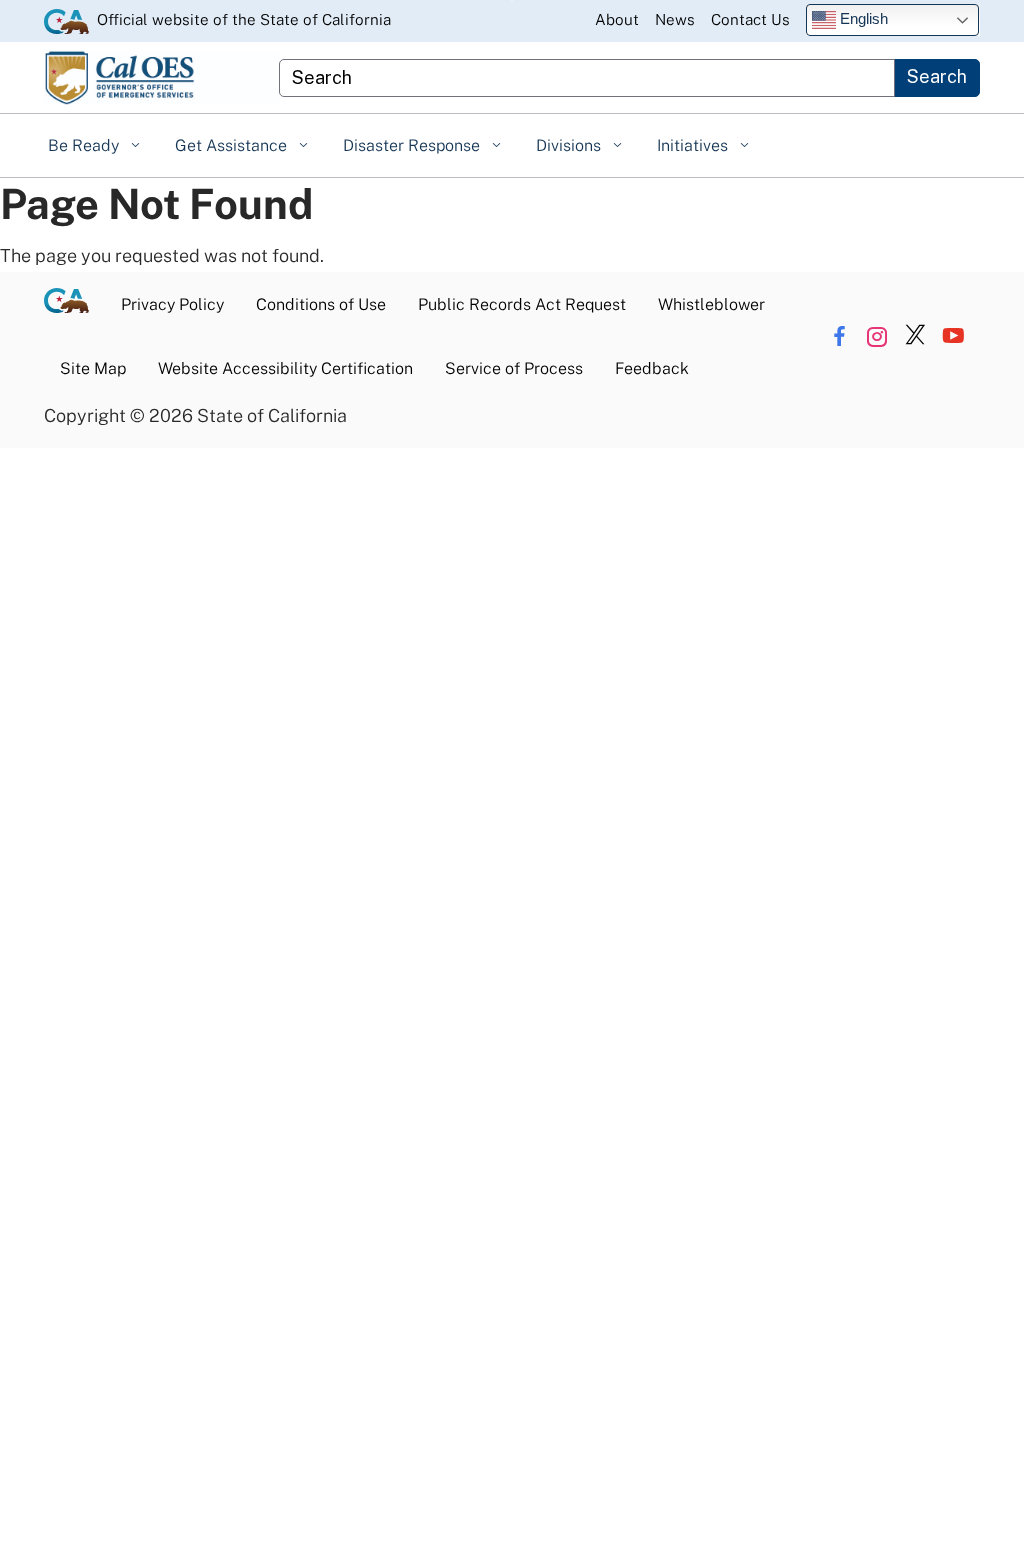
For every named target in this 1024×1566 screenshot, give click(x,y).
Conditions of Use (321, 304)
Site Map (93, 368)
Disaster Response (413, 145)
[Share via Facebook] (839, 336)
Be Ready (85, 145)
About (617, 19)
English (862, 18)
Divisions (570, 145)
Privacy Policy (172, 304)
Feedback (652, 368)
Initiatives (694, 145)
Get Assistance (233, 145)
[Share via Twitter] (915, 336)
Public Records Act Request (522, 304)
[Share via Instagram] (877, 336)
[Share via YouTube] (953, 336)
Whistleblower (711, 304)
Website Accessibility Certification (285, 368)
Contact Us (750, 19)
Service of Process (514, 368)
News (675, 19)
